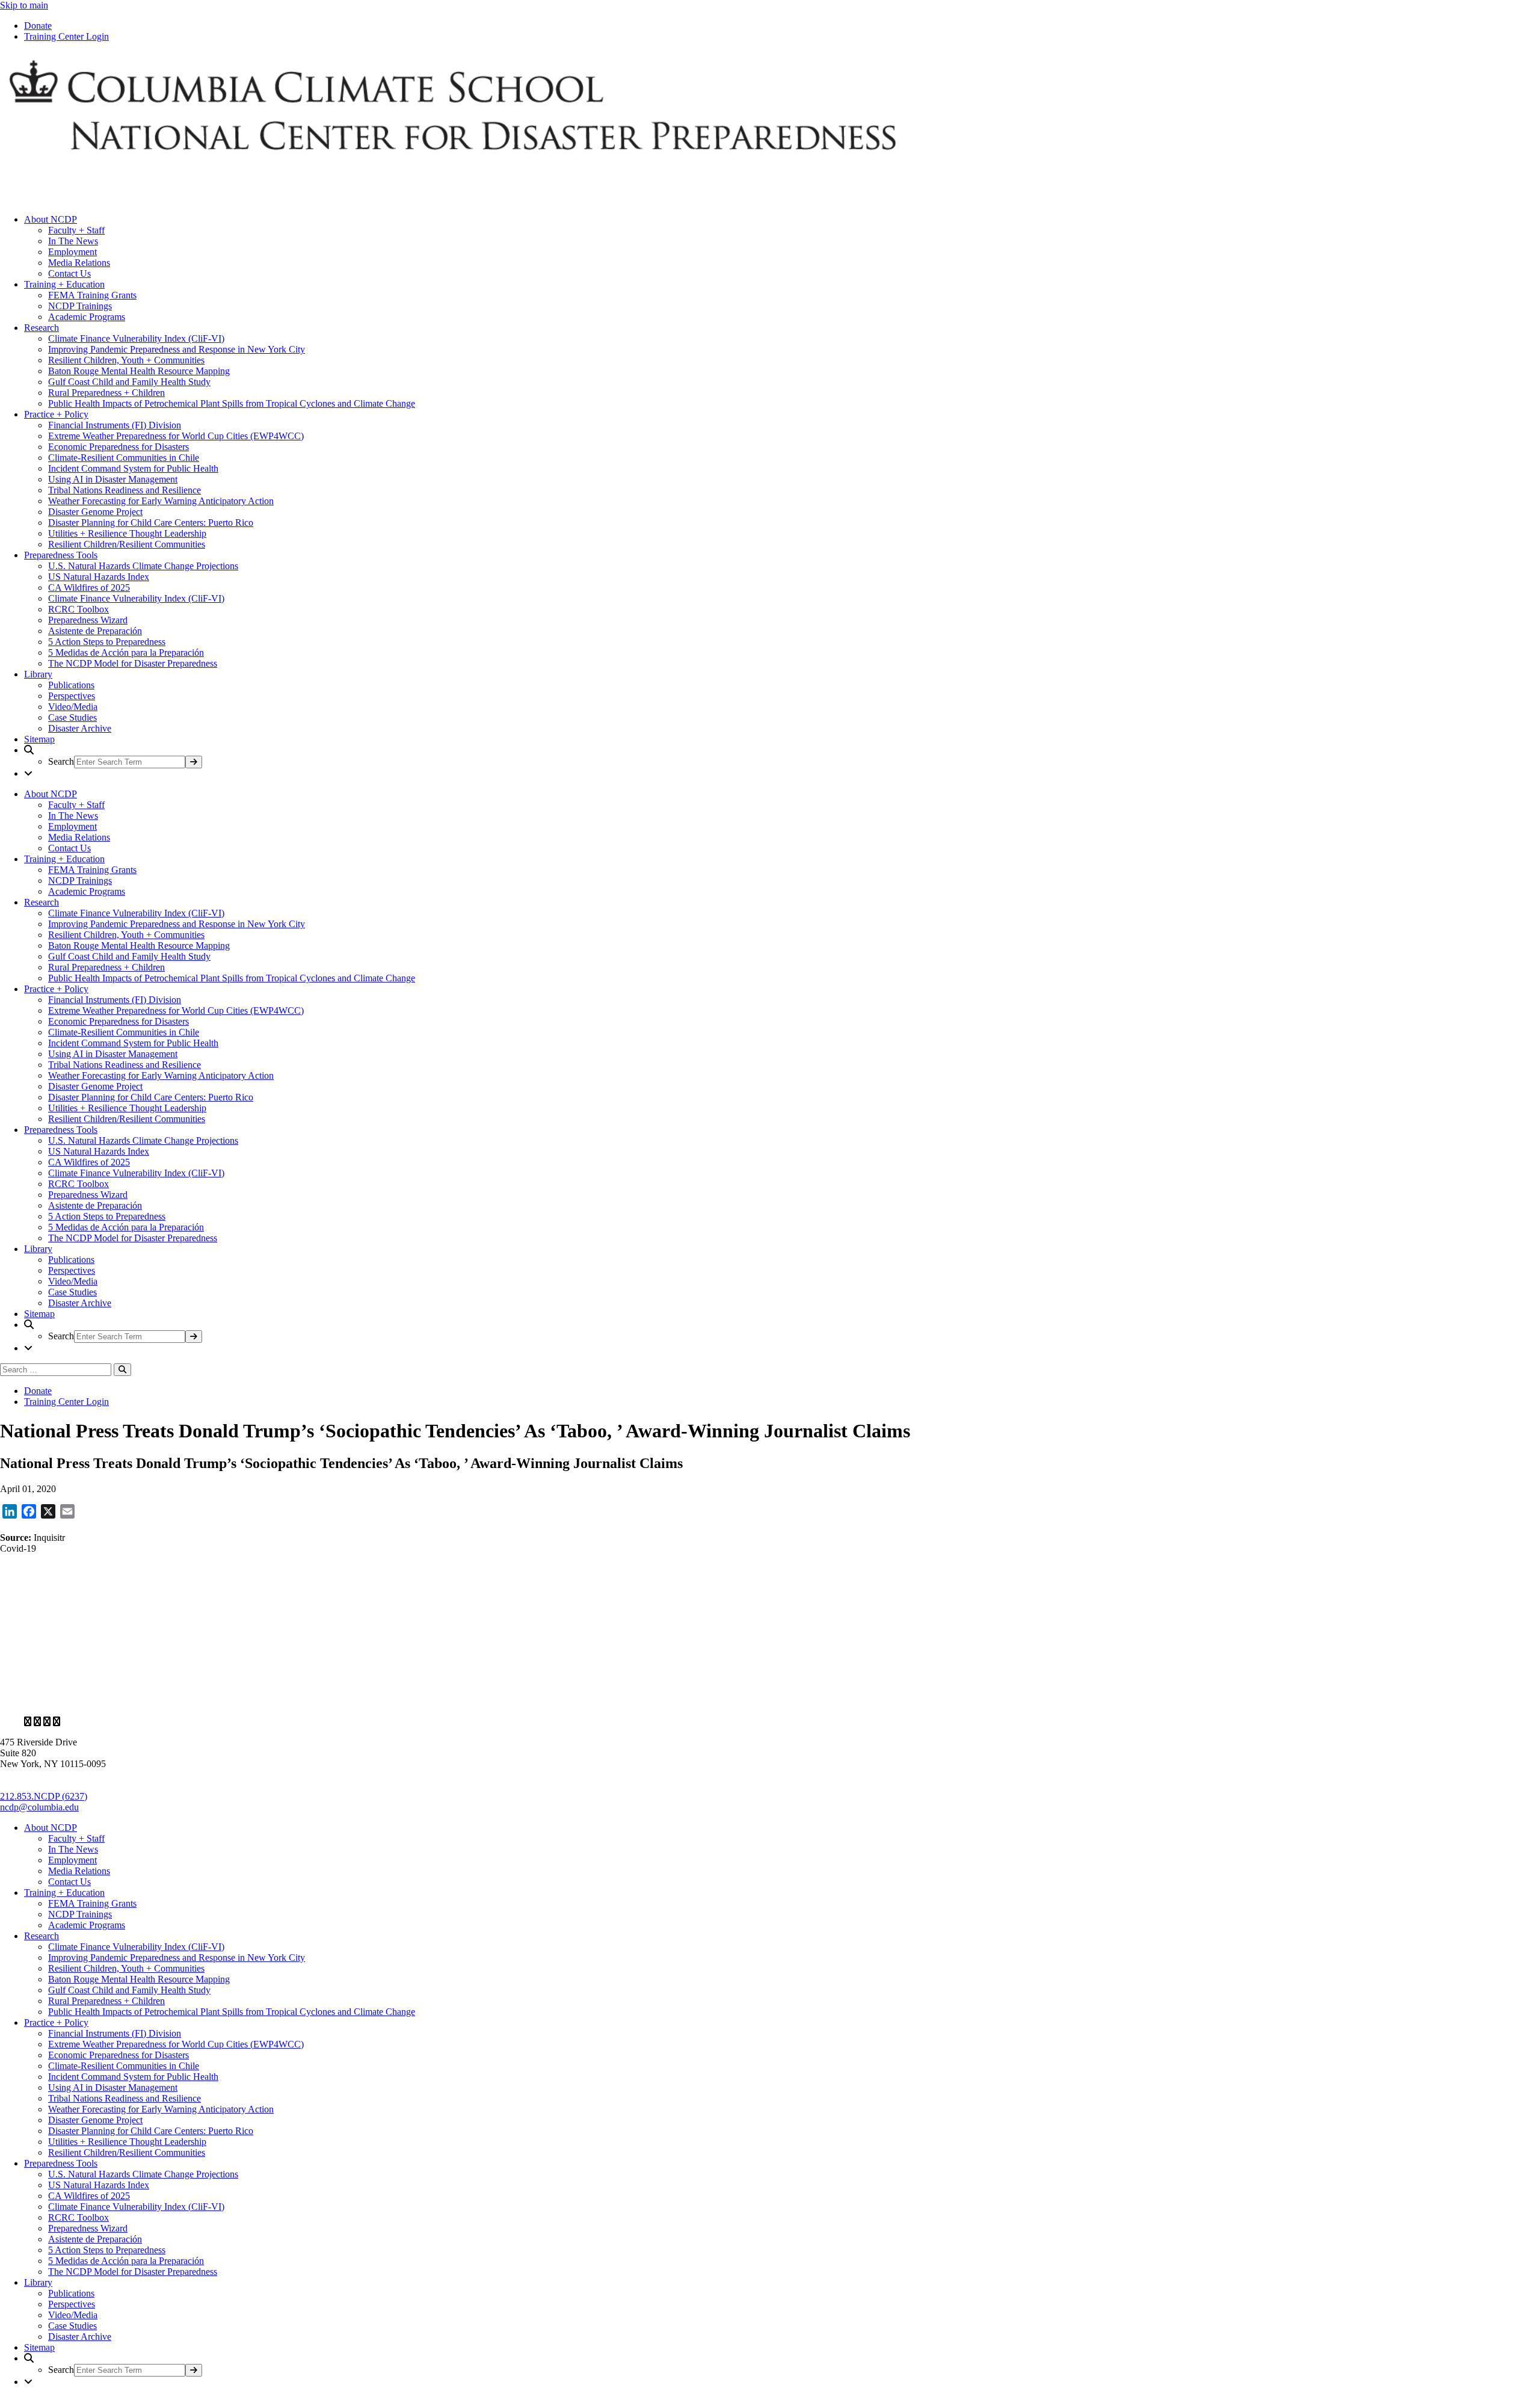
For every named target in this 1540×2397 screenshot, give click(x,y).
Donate (38, 26)
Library (38, 674)
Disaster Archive (80, 728)
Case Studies (72, 717)
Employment (72, 252)
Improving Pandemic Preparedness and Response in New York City (177, 349)
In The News (73, 241)
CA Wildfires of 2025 (89, 588)
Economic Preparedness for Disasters (119, 447)
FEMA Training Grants (92, 295)
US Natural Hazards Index (99, 577)
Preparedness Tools (61, 555)
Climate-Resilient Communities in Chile (124, 458)
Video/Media (73, 707)
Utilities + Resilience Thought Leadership (127, 533)
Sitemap (39, 739)
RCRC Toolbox (79, 609)
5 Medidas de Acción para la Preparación (126, 652)
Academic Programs (87, 317)
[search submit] (194, 762)
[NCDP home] (348, 1701)
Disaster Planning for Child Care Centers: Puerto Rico (151, 523)
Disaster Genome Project (95, 512)
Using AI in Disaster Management (113, 479)
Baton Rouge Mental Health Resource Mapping (139, 371)
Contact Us (69, 273)
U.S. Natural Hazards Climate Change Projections (143, 566)
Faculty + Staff (76, 230)
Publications (71, 685)
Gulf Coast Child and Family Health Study (129, 382)
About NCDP (51, 219)
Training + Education (64, 284)
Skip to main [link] (24, 5)
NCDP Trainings (80, 306)
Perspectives (72, 696)
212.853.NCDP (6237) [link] (44, 1796)
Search (61, 761)
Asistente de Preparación (95, 631)
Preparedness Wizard (88, 620)
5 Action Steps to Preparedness (107, 642)
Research (42, 328)
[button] (782, 757)
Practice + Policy (56, 414)
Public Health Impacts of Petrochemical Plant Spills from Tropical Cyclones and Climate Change (232, 403)
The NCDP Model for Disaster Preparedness (133, 663)
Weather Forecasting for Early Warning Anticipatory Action (161, 501)
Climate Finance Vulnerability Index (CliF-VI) (136, 338)
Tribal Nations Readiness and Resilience (125, 490)
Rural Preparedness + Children (106, 393)
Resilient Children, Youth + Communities (126, 360)
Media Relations (79, 263)
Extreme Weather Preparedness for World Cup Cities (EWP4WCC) (176, 436)
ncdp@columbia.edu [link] (39, 1807)
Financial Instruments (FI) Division (115, 425)
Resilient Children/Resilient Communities (127, 544)
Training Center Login (66, 36)
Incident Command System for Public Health (133, 468)
